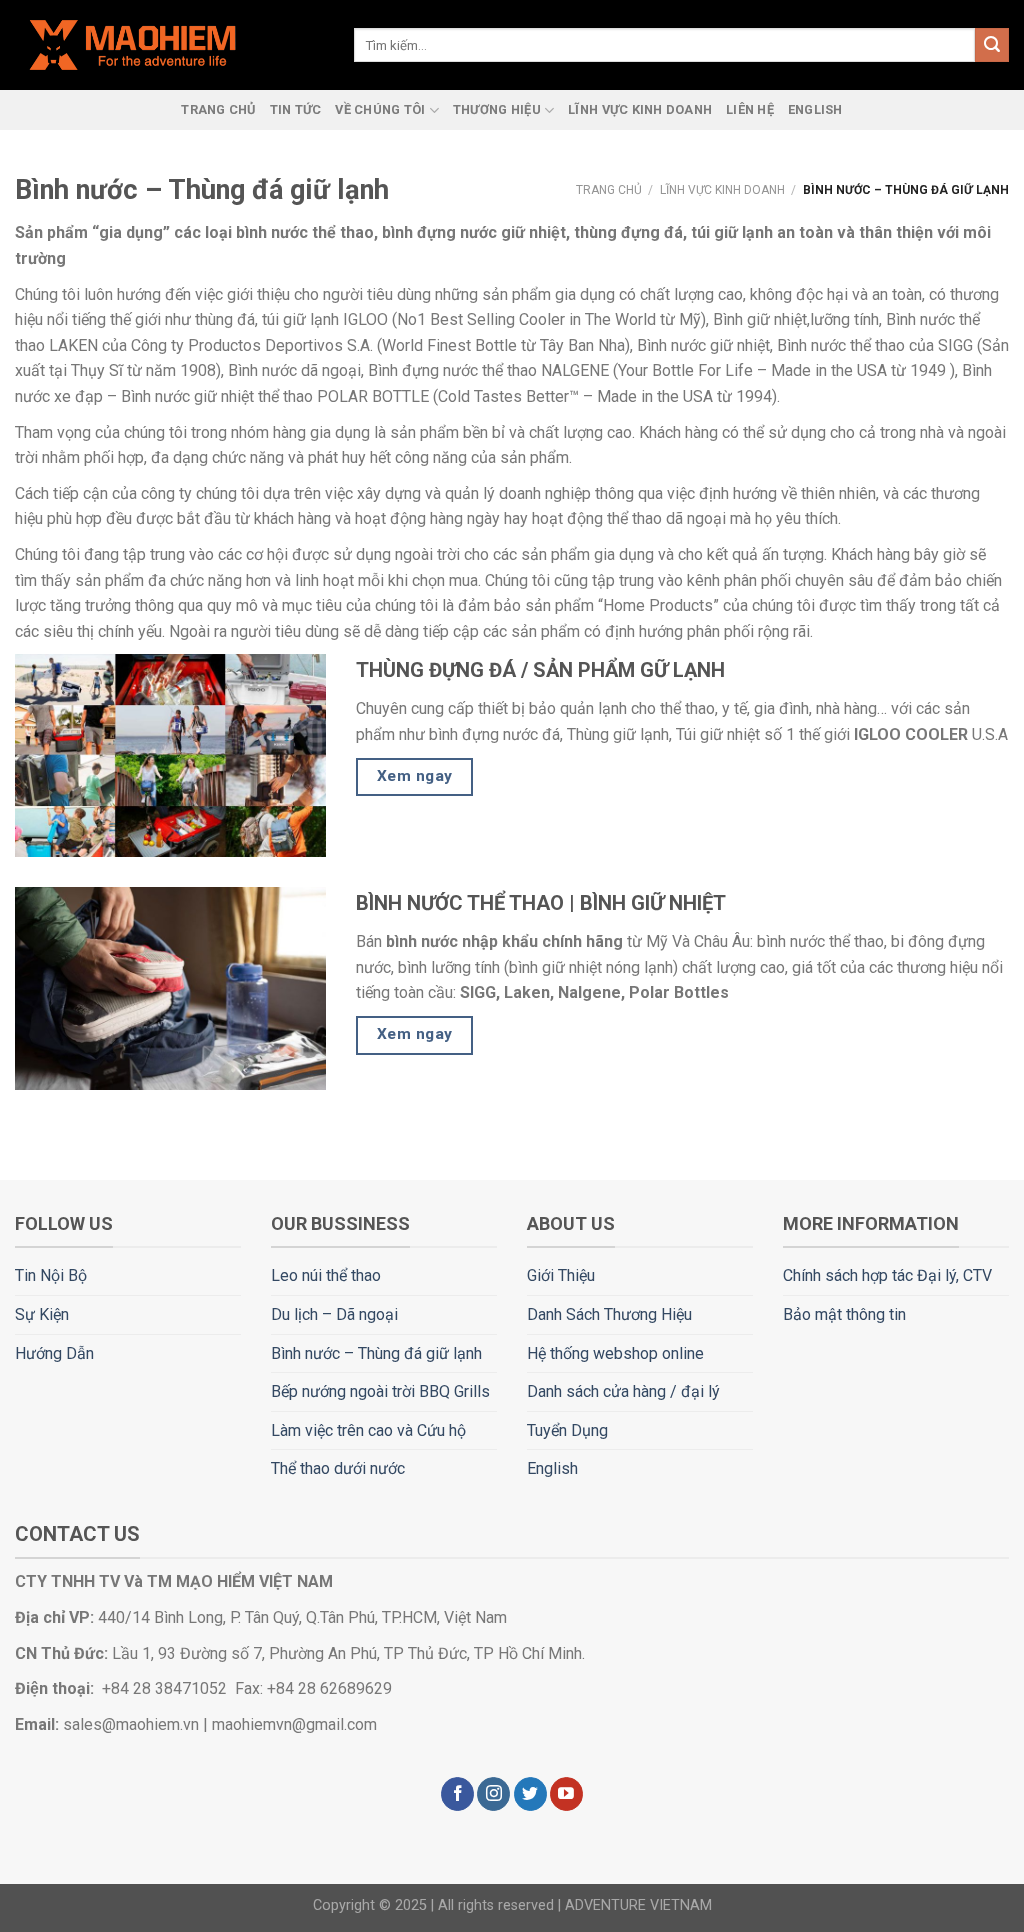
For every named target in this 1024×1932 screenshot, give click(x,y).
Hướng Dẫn (54, 1353)
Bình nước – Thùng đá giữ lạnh (376, 1353)
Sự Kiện (42, 1314)
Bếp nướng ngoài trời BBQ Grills (380, 1391)
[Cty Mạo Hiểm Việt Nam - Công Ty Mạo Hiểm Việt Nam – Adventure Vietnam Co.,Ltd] (169, 45)
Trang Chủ (218, 109)
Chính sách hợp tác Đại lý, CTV (887, 1275)
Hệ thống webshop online (615, 1353)
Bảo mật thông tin (844, 1314)
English (552, 1468)
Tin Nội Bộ (51, 1275)
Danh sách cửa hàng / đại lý (623, 1391)
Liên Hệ (750, 109)
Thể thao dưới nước (338, 1468)
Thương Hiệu (497, 109)
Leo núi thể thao (326, 1275)
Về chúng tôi (380, 109)
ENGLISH (815, 109)
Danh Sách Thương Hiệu (609, 1314)
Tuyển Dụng (567, 1430)
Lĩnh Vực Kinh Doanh (640, 109)
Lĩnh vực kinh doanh (722, 190)
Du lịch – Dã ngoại (334, 1314)
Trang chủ (609, 190)
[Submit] (992, 45)
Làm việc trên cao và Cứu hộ (368, 1430)
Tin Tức (296, 109)
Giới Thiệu (561, 1275)
